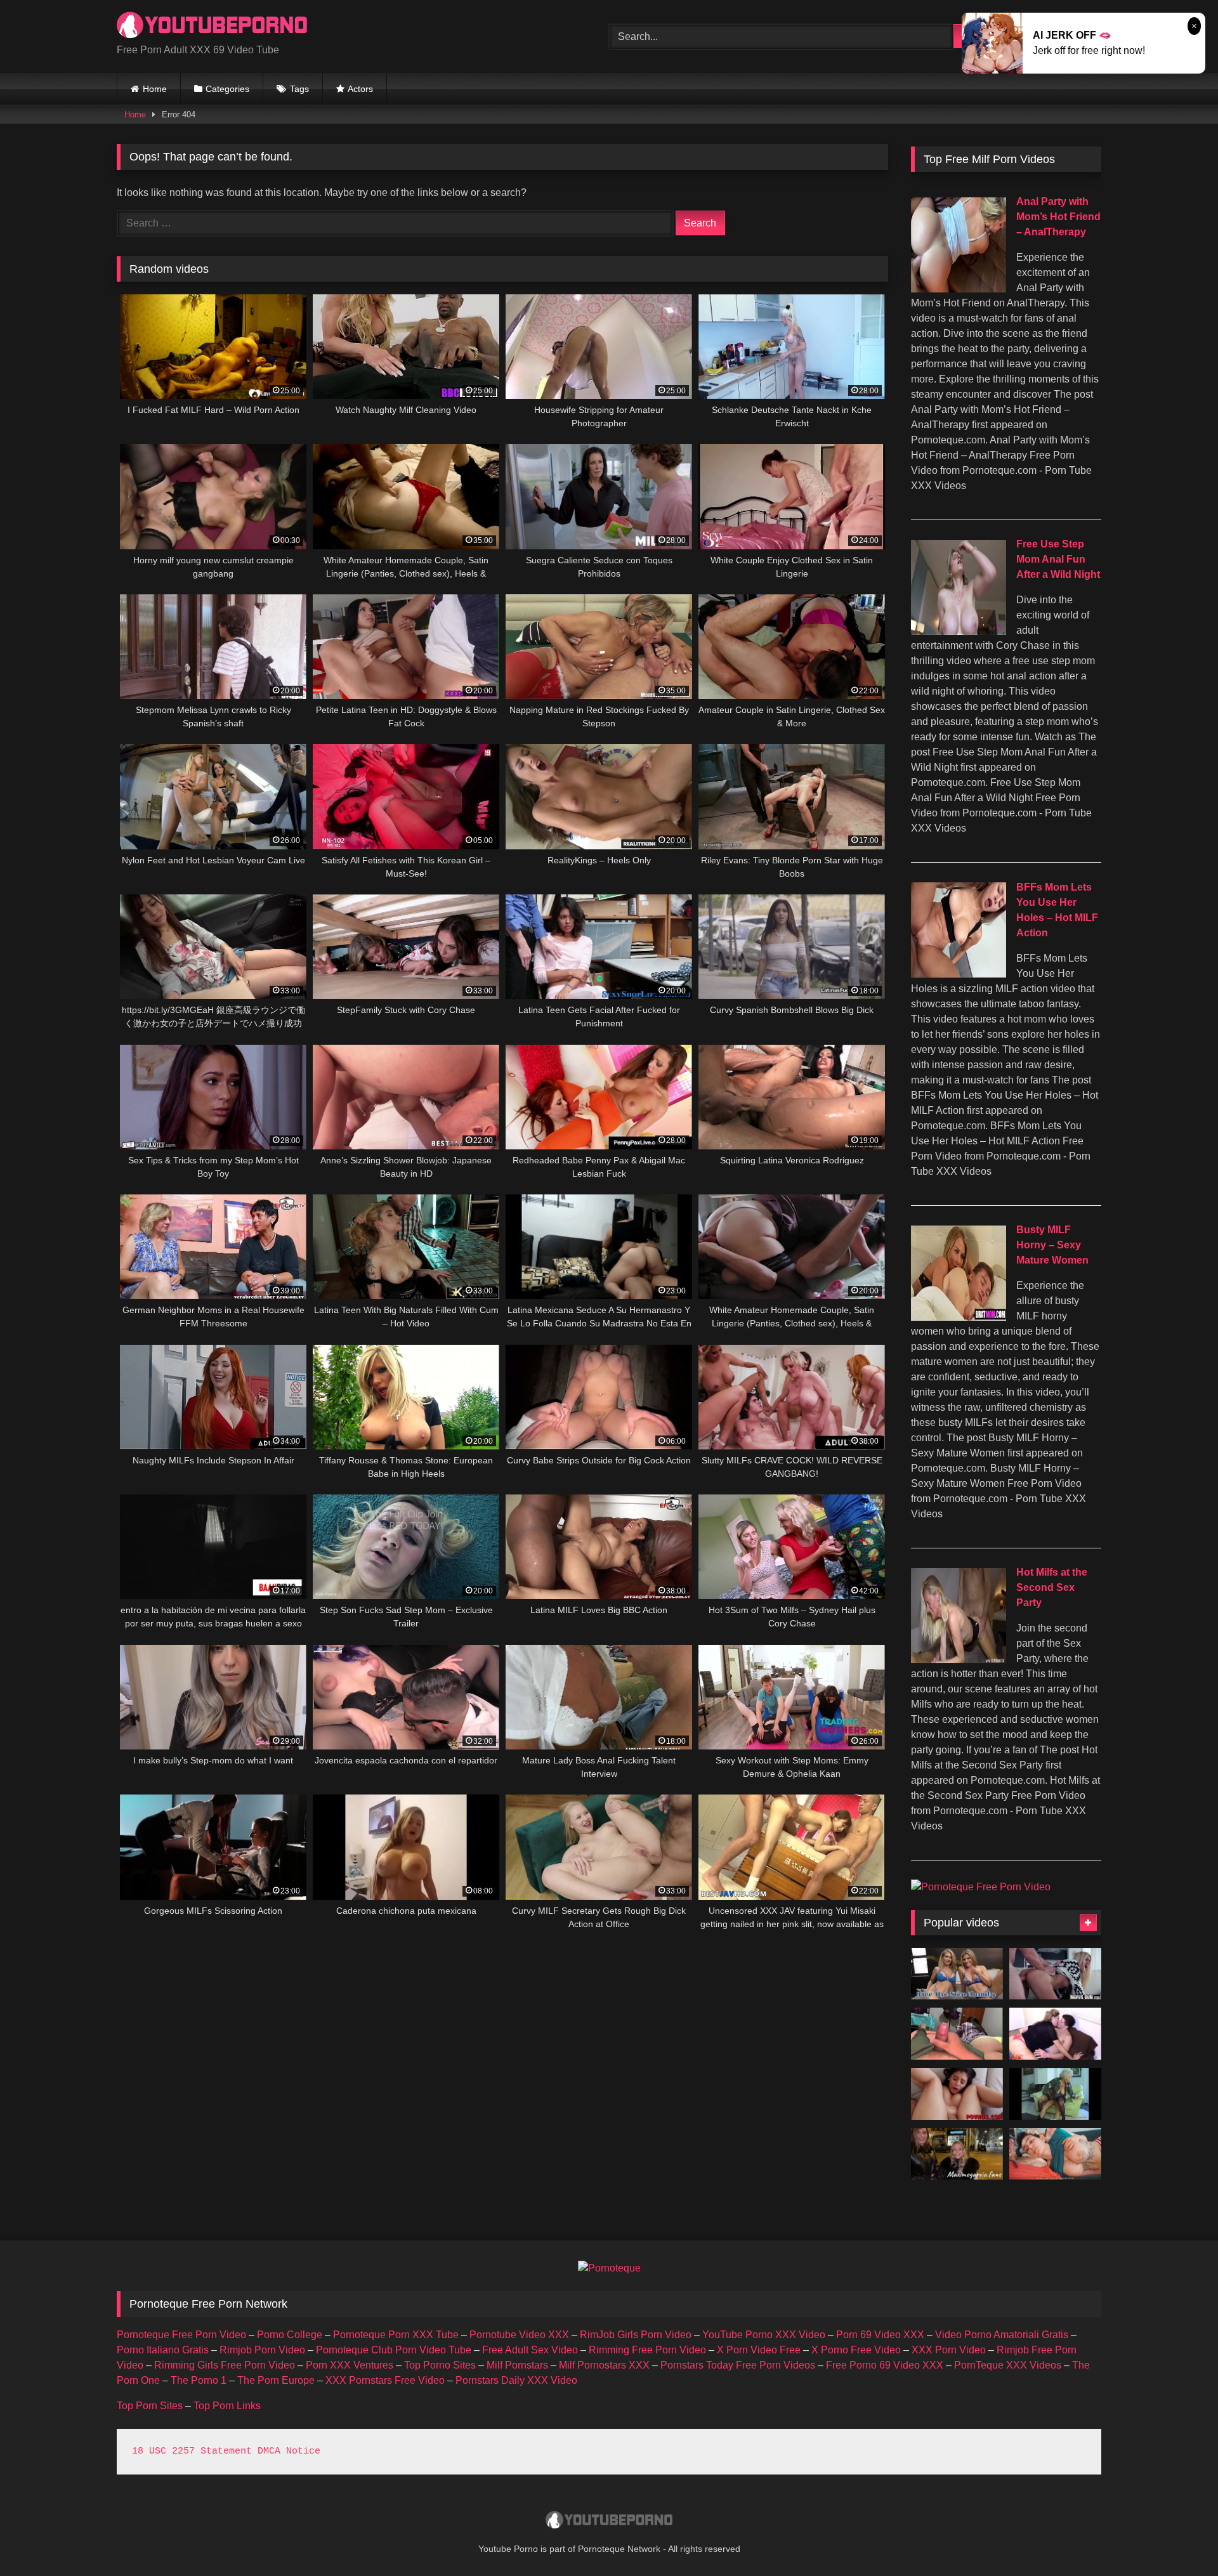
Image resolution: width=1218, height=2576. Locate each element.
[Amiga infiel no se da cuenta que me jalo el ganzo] (957, 2034)
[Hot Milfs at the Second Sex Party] (959, 1660)
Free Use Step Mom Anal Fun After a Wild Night (1058, 559)
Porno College (290, 2335)
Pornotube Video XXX (519, 2335)
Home (155, 89)
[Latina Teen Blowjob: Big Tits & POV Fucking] (957, 2094)
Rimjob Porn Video (262, 2350)
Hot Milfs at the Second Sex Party (1052, 1587)
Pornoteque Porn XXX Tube (396, 2335)
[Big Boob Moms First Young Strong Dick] (1055, 2094)
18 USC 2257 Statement (192, 2451)
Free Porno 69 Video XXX (885, 2365)
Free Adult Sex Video (530, 2350)
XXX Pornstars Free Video (385, 2380)
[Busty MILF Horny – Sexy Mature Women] (959, 1317)
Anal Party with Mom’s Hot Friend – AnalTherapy (1058, 217)
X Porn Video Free (759, 2350)
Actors (360, 89)
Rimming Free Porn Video (647, 2350)
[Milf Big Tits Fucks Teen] (1055, 2034)
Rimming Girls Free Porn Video (225, 2365)
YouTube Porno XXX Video (764, 2335)
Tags (299, 89)
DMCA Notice (289, 2451)
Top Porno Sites (440, 2365)
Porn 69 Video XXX (880, 2335)
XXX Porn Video (949, 2350)
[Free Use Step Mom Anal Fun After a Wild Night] (959, 631)
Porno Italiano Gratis (163, 2350)
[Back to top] (1179, 2538)
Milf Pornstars (517, 2365)
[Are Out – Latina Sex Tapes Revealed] (1055, 1974)
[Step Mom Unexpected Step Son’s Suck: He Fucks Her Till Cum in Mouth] (1055, 2154)
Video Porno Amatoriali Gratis (1002, 2335)
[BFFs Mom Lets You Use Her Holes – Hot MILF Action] (959, 974)
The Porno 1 (199, 2380)
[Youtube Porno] (212, 26)
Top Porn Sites (150, 2406)
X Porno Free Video (856, 2350)
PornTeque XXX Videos (1008, 2365)
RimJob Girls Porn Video (636, 2335)
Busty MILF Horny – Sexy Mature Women (1052, 1245)
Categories (227, 89)
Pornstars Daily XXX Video (516, 2380)
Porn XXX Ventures (350, 2365)
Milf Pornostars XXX (604, 2365)
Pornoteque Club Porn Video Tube (394, 2350)
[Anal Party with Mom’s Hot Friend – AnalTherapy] (959, 289)
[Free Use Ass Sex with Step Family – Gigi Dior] (957, 1974)
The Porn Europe (276, 2380)
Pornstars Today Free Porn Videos (738, 2365)
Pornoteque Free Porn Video (181, 2335)
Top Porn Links (227, 2406)
